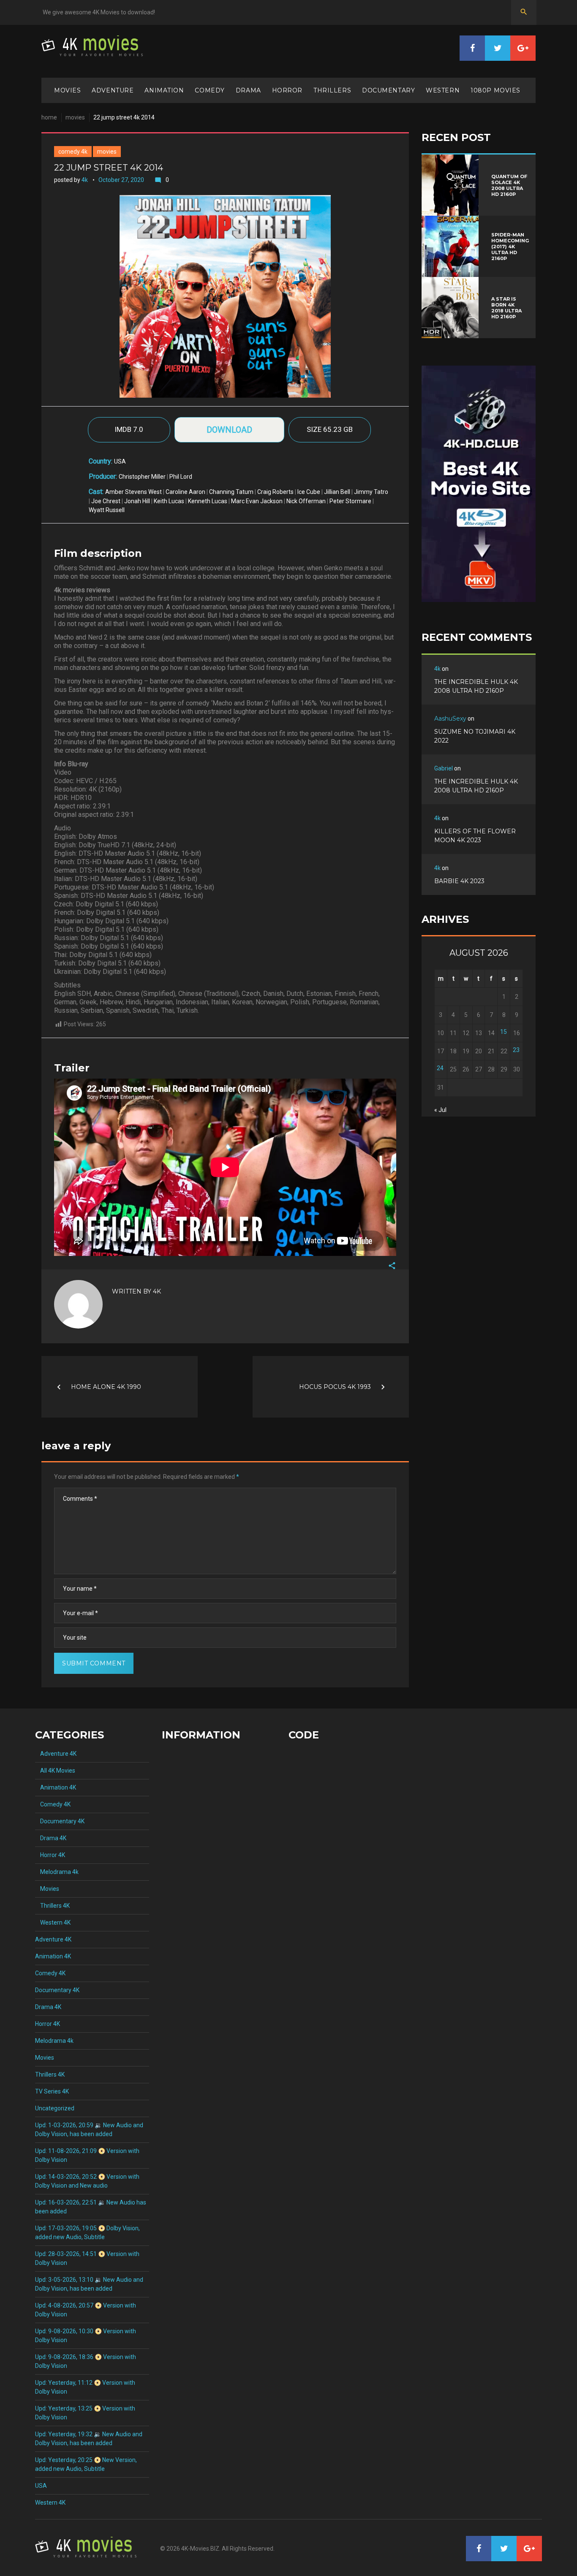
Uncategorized (55, 2108)
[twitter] (498, 48)
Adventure (113, 90)
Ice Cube (309, 492)
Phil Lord (181, 477)
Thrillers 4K (52, 1906)
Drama (248, 90)
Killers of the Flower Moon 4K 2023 (475, 836)
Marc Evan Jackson (257, 501)
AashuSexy (450, 719)
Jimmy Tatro (371, 492)
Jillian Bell (337, 492)
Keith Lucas (169, 501)
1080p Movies (495, 90)
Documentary (388, 90)
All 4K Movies (55, 1771)
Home (49, 117)
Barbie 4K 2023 (459, 881)
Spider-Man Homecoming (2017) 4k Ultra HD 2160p (510, 247)
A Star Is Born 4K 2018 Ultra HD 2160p (506, 308)
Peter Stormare (350, 501)
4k (85, 180)
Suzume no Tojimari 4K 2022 (475, 736)
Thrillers (332, 90)
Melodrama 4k (57, 1872)
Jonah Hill (137, 501)
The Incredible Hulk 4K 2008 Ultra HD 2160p (476, 686)
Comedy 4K (73, 152)
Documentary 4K (60, 1821)
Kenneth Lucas (208, 501)
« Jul (440, 1110)
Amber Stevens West (133, 492)
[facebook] (472, 48)
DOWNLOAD (229, 430)
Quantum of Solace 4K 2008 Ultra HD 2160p (509, 185)
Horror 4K (50, 1855)
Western (443, 90)
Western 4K (53, 1923)
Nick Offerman (306, 501)
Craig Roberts (275, 492)
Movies (67, 90)
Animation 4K (56, 1787)
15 (504, 1032)
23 (516, 1050)
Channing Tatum (231, 492)
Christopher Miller (142, 477)
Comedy (210, 90)
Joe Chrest (106, 501)
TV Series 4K (52, 2091)
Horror (287, 90)
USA (120, 461)
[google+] (523, 48)
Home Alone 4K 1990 (106, 1387)
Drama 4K (51, 1838)
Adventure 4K (56, 1754)
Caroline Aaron (185, 492)
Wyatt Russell (107, 510)
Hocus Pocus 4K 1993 (335, 1387)
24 (440, 1068)
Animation (164, 90)
